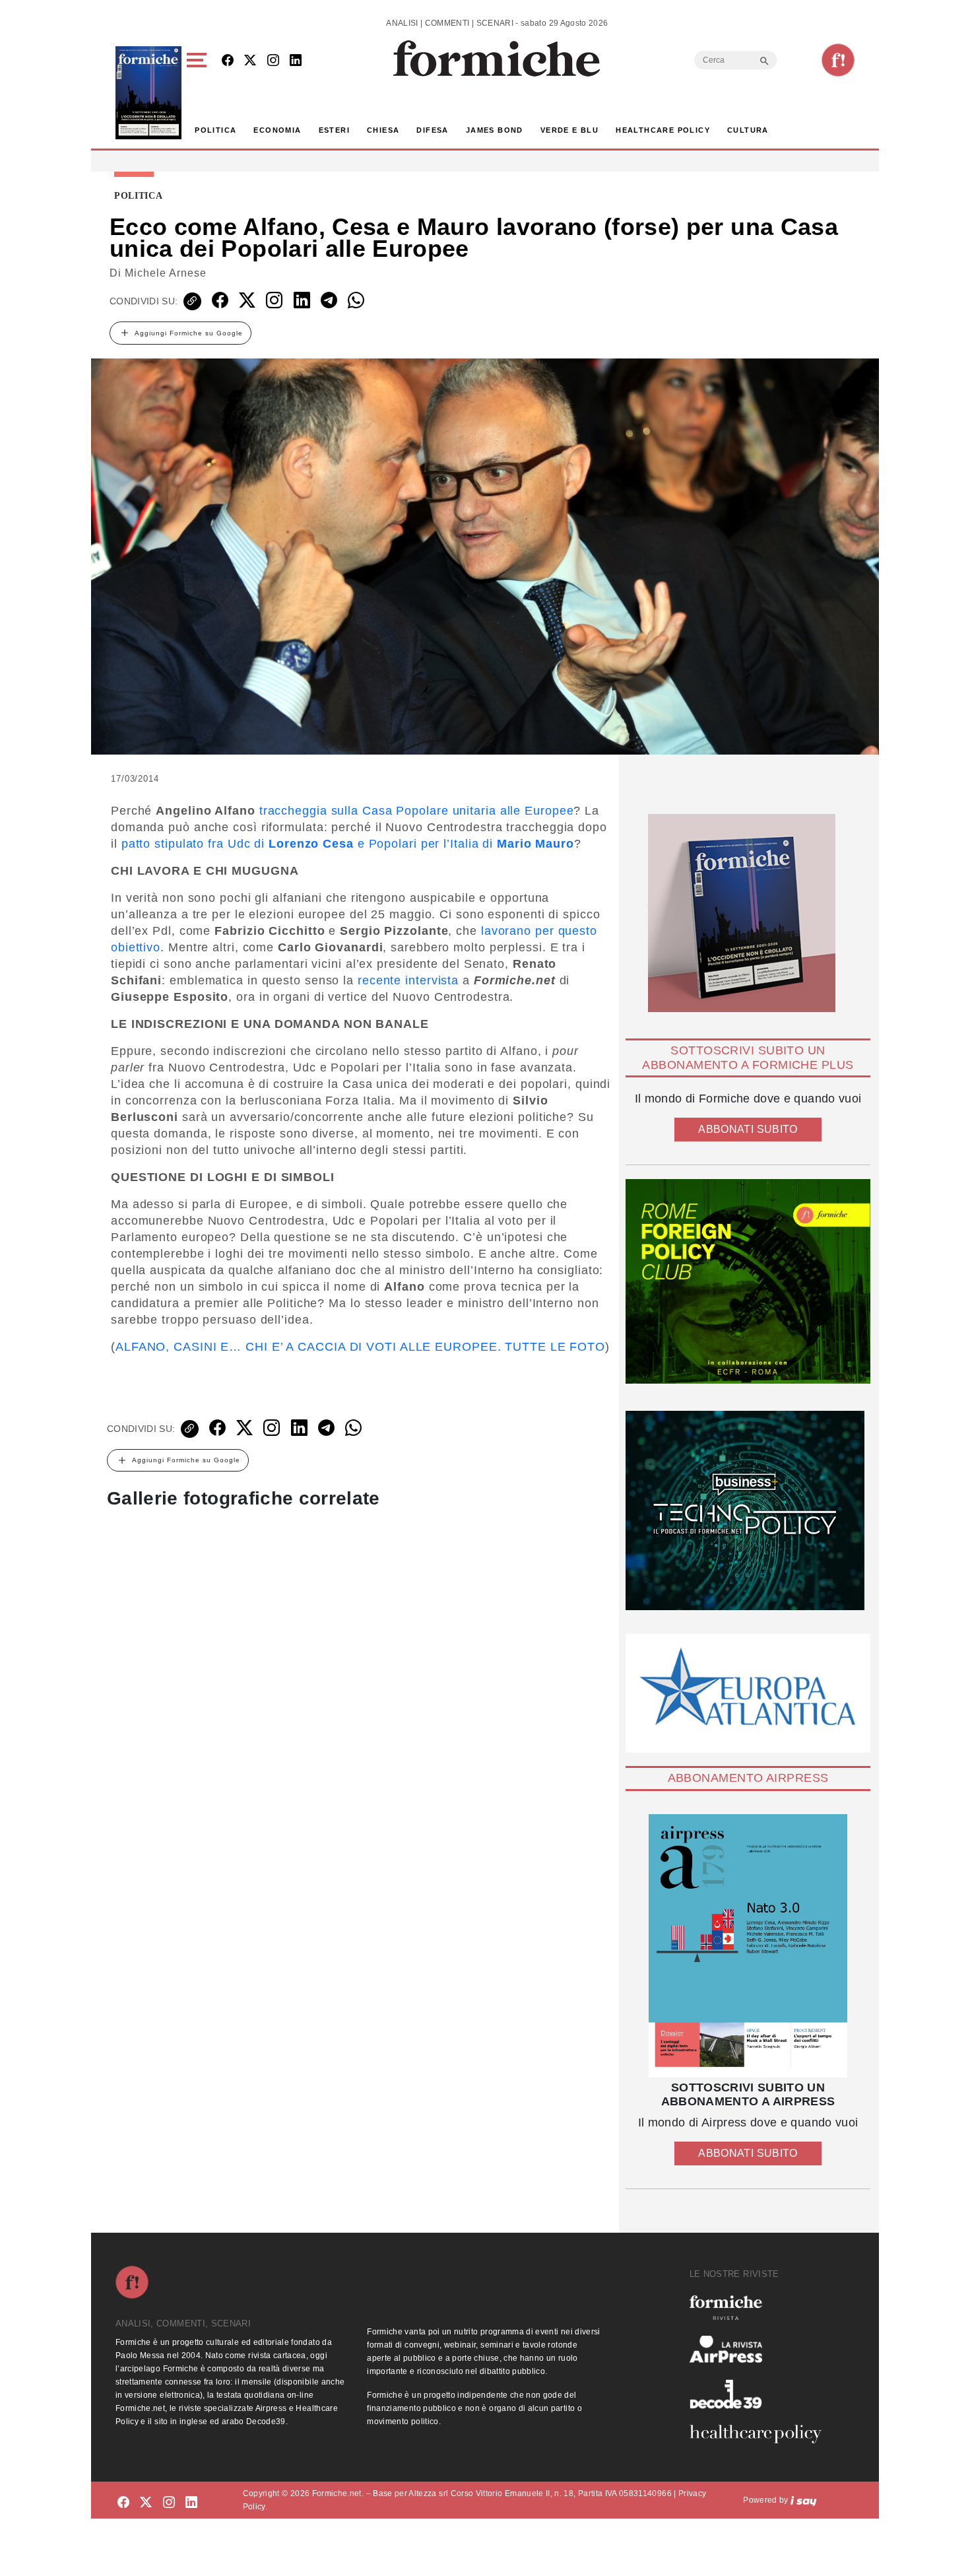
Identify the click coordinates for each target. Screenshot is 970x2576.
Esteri (334, 130)
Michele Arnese (166, 273)
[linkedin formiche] (191, 2502)
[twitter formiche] (146, 2502)
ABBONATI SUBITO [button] (748, 1129)
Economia (277, 130)
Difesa (432, 130)
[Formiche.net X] (250, 61)
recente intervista (408, 980)
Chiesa (383, 130)
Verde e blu (569, 130)
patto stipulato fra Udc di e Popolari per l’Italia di (348, 844)
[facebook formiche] (123, 2502)
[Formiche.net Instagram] (273, 61)
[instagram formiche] (169, 2502)
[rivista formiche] (748, 1946)
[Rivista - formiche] (761, 2308)
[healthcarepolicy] (761, 2434)
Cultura (748, 130)
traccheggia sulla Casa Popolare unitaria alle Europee (417, 811)
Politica (215, 130)
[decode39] (761, 2394)
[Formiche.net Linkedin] (296, 61)
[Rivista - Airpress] (761, 2349)
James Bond (495, 130)
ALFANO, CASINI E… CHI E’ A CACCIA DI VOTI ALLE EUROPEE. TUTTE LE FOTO (360, 1347)
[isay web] (804, 2500)
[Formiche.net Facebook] (228, 61)
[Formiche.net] (838, 60)
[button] (199, 93)
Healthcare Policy (663, 130)
